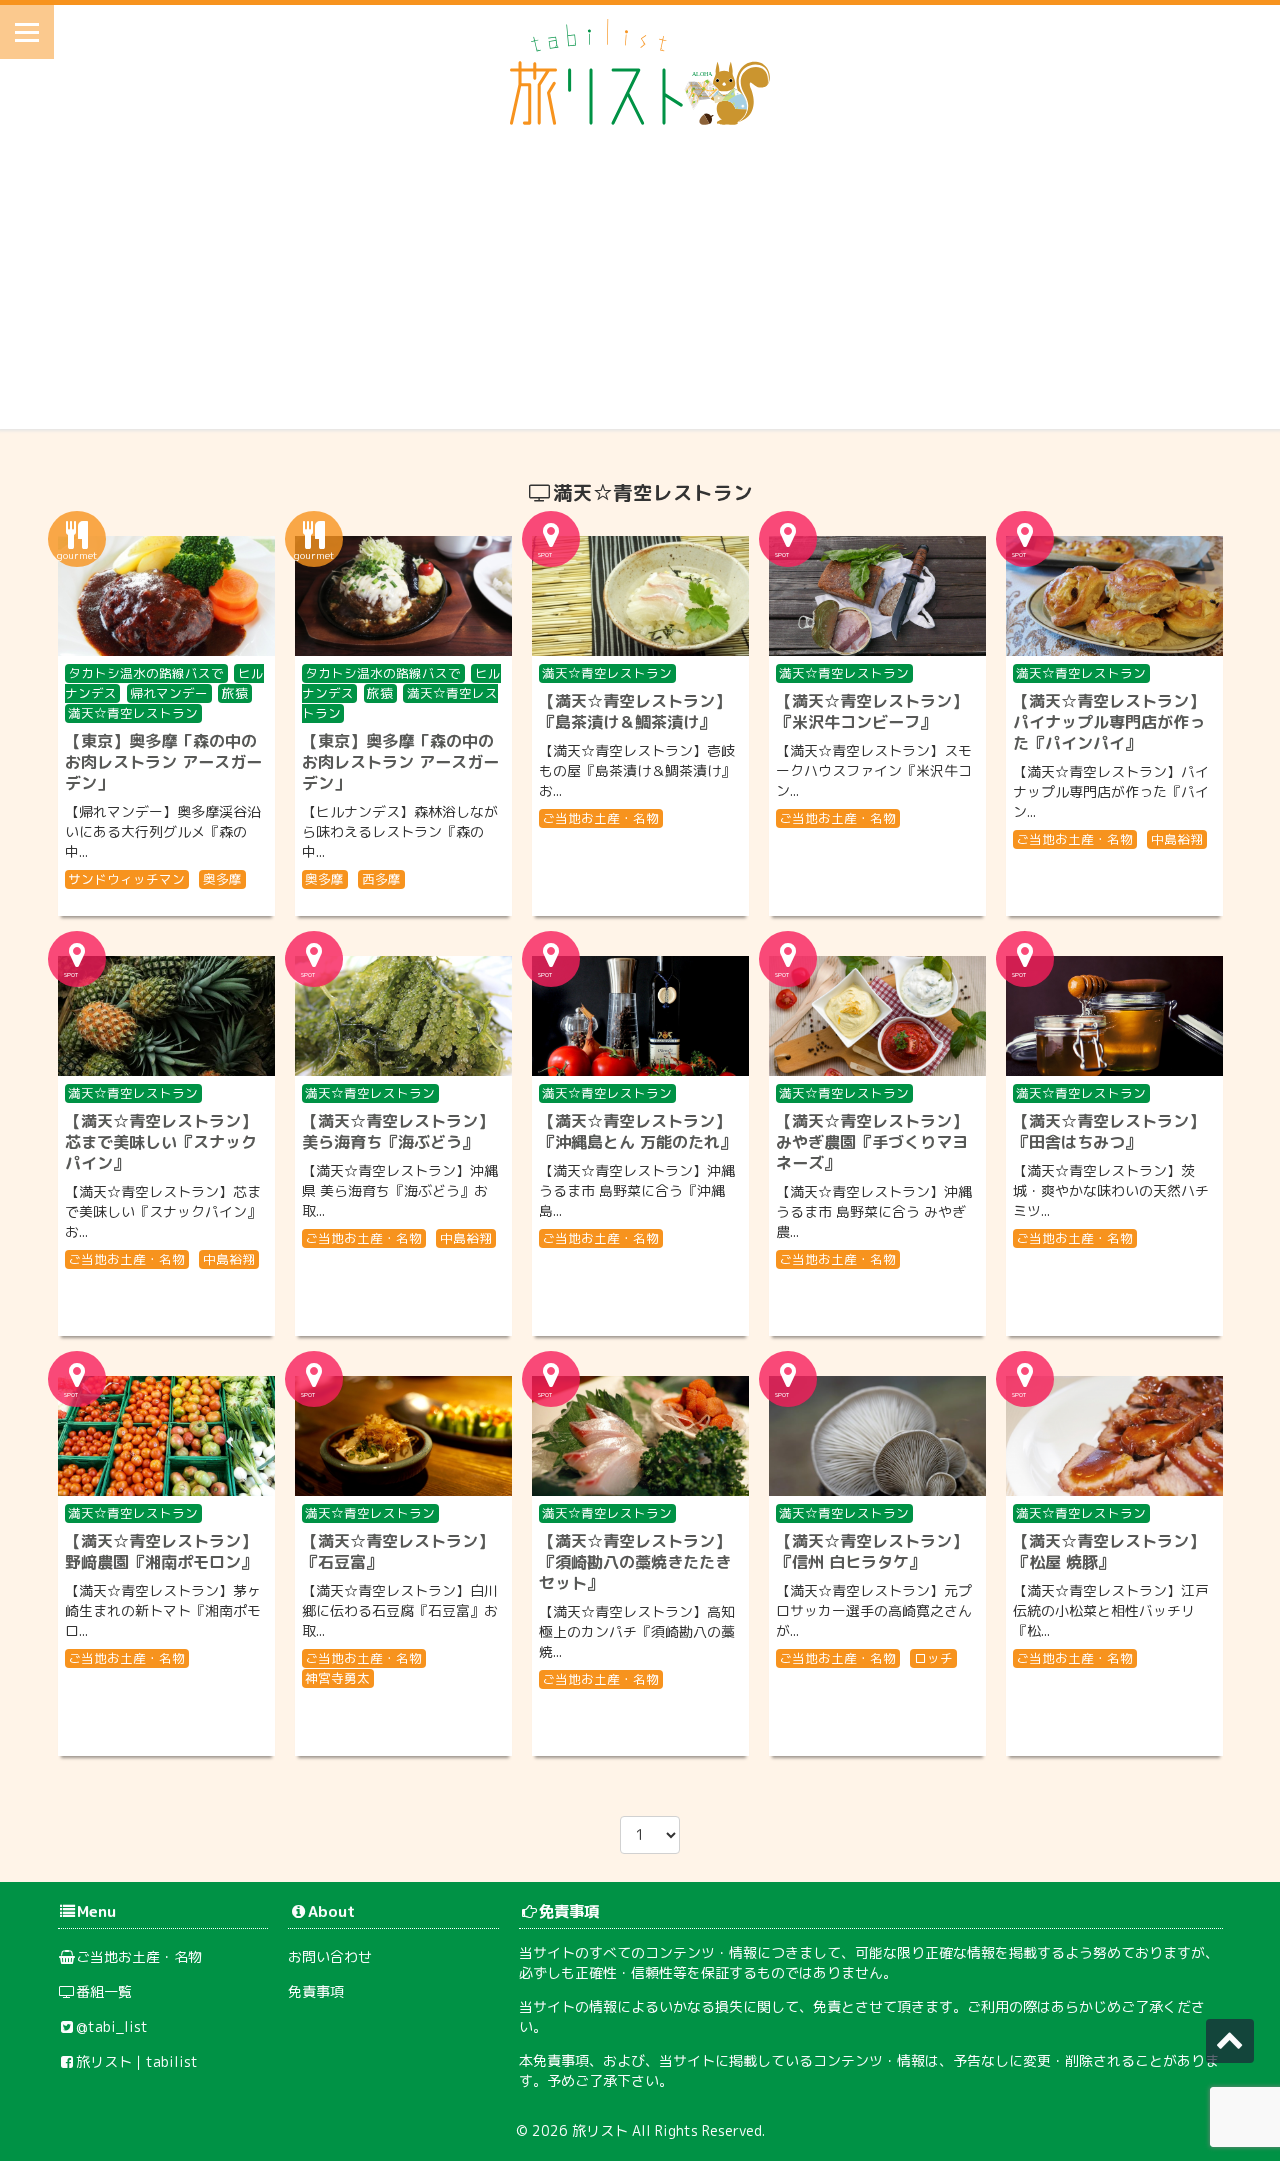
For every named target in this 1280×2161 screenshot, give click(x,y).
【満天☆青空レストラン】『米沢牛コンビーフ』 (872, 711)
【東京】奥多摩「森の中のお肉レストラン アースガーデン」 (163, 762)
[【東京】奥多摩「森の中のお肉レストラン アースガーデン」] (166, 596)
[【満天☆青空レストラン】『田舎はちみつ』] (1114, 1016)
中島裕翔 (1177, 839)
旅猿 (235, 693)
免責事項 (316, 1991)
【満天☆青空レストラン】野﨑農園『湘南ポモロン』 (161, 1551)
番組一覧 (104, 1991)
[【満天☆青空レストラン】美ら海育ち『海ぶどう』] (403, 1016)
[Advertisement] (640, 289)
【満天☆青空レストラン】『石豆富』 (398, 1551)
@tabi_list (112, 2026)
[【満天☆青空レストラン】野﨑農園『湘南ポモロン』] (166, 1436)
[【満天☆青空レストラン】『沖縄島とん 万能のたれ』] (640, 1016)
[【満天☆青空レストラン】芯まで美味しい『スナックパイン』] (166, 1016)
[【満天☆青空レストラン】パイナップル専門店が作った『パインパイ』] (1114, 596)
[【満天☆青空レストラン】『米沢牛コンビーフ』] (877, 596)
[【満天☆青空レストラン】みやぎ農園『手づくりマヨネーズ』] (877, 1016)
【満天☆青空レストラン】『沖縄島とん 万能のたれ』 (637, 1131)
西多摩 (381, 879)
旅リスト (600, 2130)
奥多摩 (222, 879)
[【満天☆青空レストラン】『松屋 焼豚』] (1114, 1436)
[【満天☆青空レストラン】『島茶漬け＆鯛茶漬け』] (640, 596)
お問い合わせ (330, 1956)
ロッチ (933, 1658)
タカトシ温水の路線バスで (146, 673)
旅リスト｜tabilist (137, 2061)
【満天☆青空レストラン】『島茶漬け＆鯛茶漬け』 (635, 711)
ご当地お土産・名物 (600, 818)
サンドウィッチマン (126, 879)
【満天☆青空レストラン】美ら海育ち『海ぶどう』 (398, 1131)
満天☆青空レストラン (133, 713)
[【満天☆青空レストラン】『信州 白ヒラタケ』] (877, 1436)
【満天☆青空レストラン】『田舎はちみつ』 (1109, 1131)
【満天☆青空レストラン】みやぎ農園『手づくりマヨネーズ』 (872, 1142)
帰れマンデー (169, 693)
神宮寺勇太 (337, 1678)
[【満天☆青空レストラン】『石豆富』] (403, 1436)
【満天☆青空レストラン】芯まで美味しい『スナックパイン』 (161, 1142)
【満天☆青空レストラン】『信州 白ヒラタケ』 (872, 1551)
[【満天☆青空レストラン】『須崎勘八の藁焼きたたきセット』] (640, 1436)
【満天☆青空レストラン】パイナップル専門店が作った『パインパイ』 (1109, 722)
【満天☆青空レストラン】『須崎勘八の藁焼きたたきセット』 (635, 1562)
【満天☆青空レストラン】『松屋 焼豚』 (1109, 1551)
